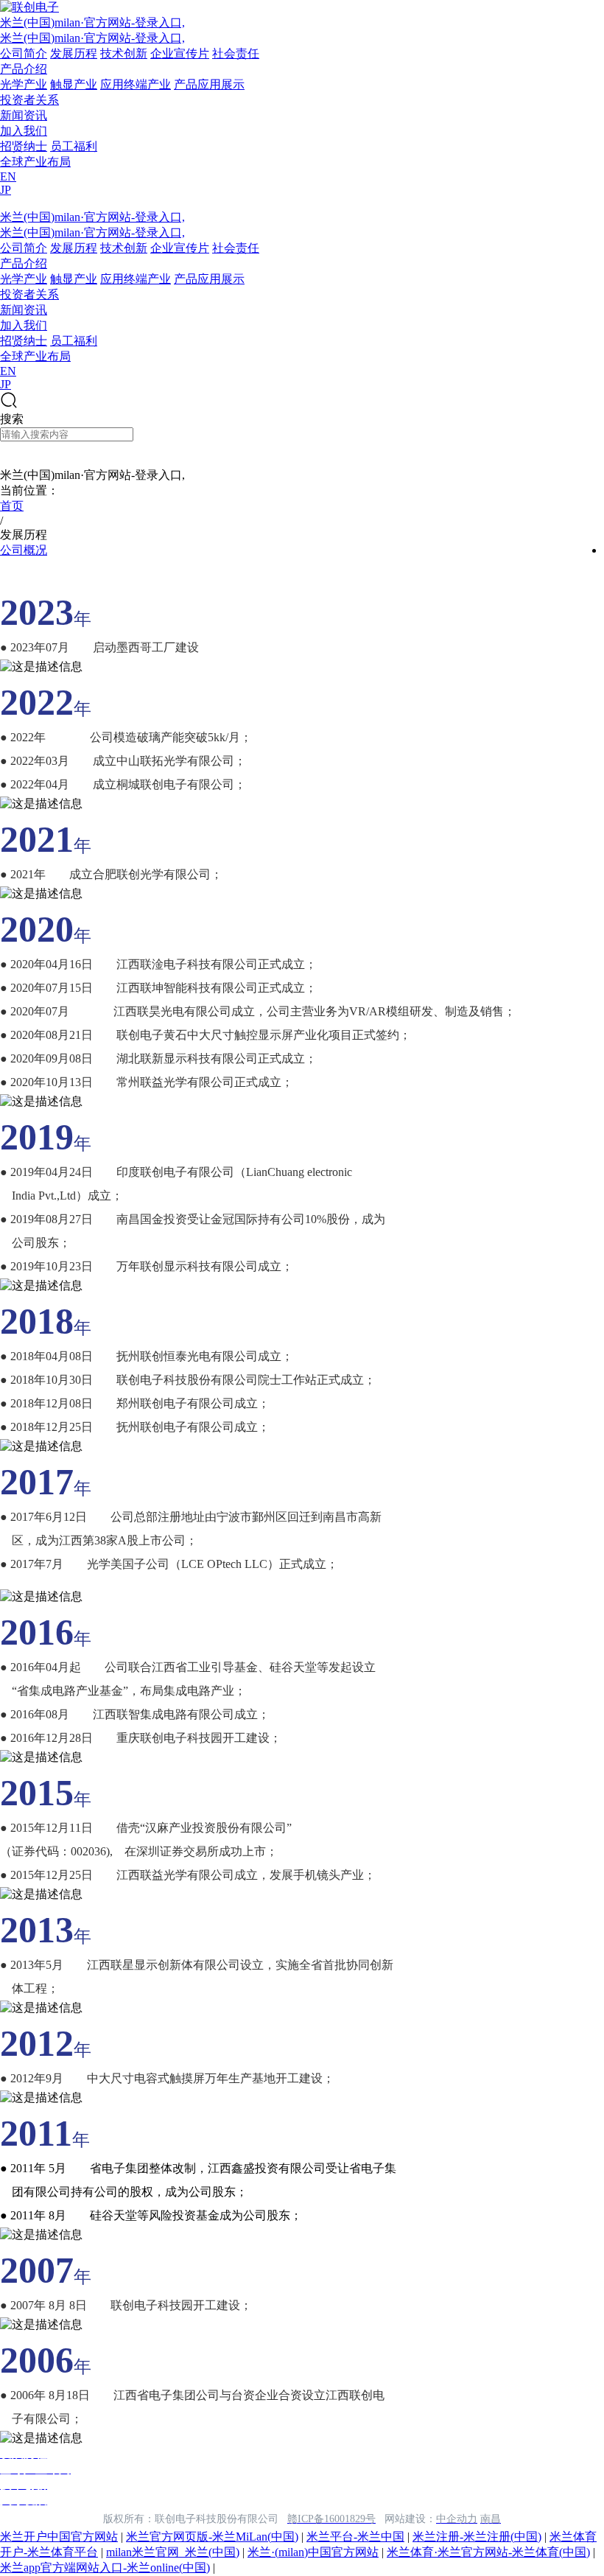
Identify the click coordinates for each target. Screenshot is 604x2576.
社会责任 (236, 53)
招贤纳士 (24, 146)
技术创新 (124, 53)
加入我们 (24, 131)
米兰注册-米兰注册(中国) (477, 2537)
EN (8, 176)
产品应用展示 (209, 84)
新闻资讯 (24, 115)
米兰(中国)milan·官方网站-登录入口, (92, 22)
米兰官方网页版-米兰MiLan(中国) (212, 2537)
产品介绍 (24, 69)
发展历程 (74, 53)
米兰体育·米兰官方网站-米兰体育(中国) (488, 2552)
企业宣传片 (180, 53)
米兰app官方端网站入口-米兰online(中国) (105, 2568)
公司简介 (24, 53)
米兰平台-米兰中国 (355, 2537)
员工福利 (74, 146)
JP (6, 190)
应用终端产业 (136, 84)
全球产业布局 (35, 162)
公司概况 (24, 550)
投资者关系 (29, 100)
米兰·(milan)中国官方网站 (313, 2552)
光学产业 (24, 84)
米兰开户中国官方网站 (59, 2537)
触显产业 (74, 84)
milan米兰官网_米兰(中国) (173, 2552)
